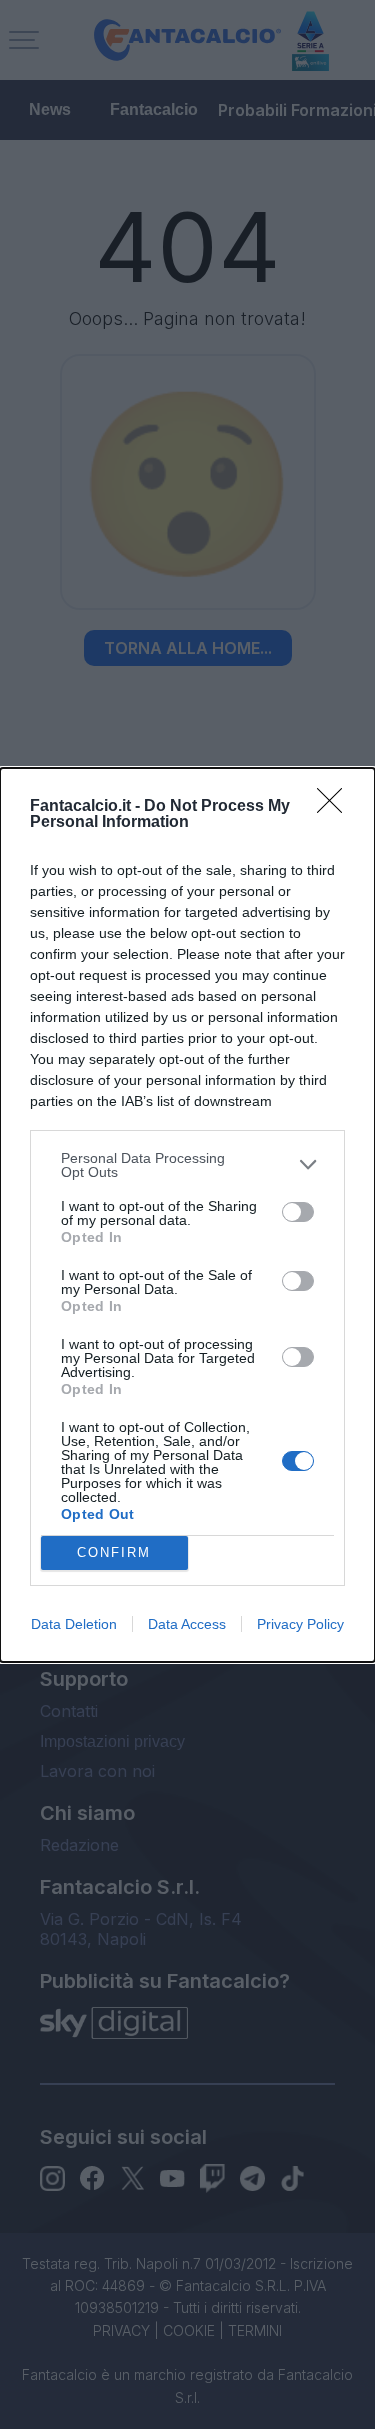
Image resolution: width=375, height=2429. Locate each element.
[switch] (298, 1212)
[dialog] (187, 1215)
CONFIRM (114, 1552)
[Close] (336, 807)
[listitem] (187, 1165)
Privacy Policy (300, 1624)
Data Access (187, 1624)
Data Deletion (74, 1624)
